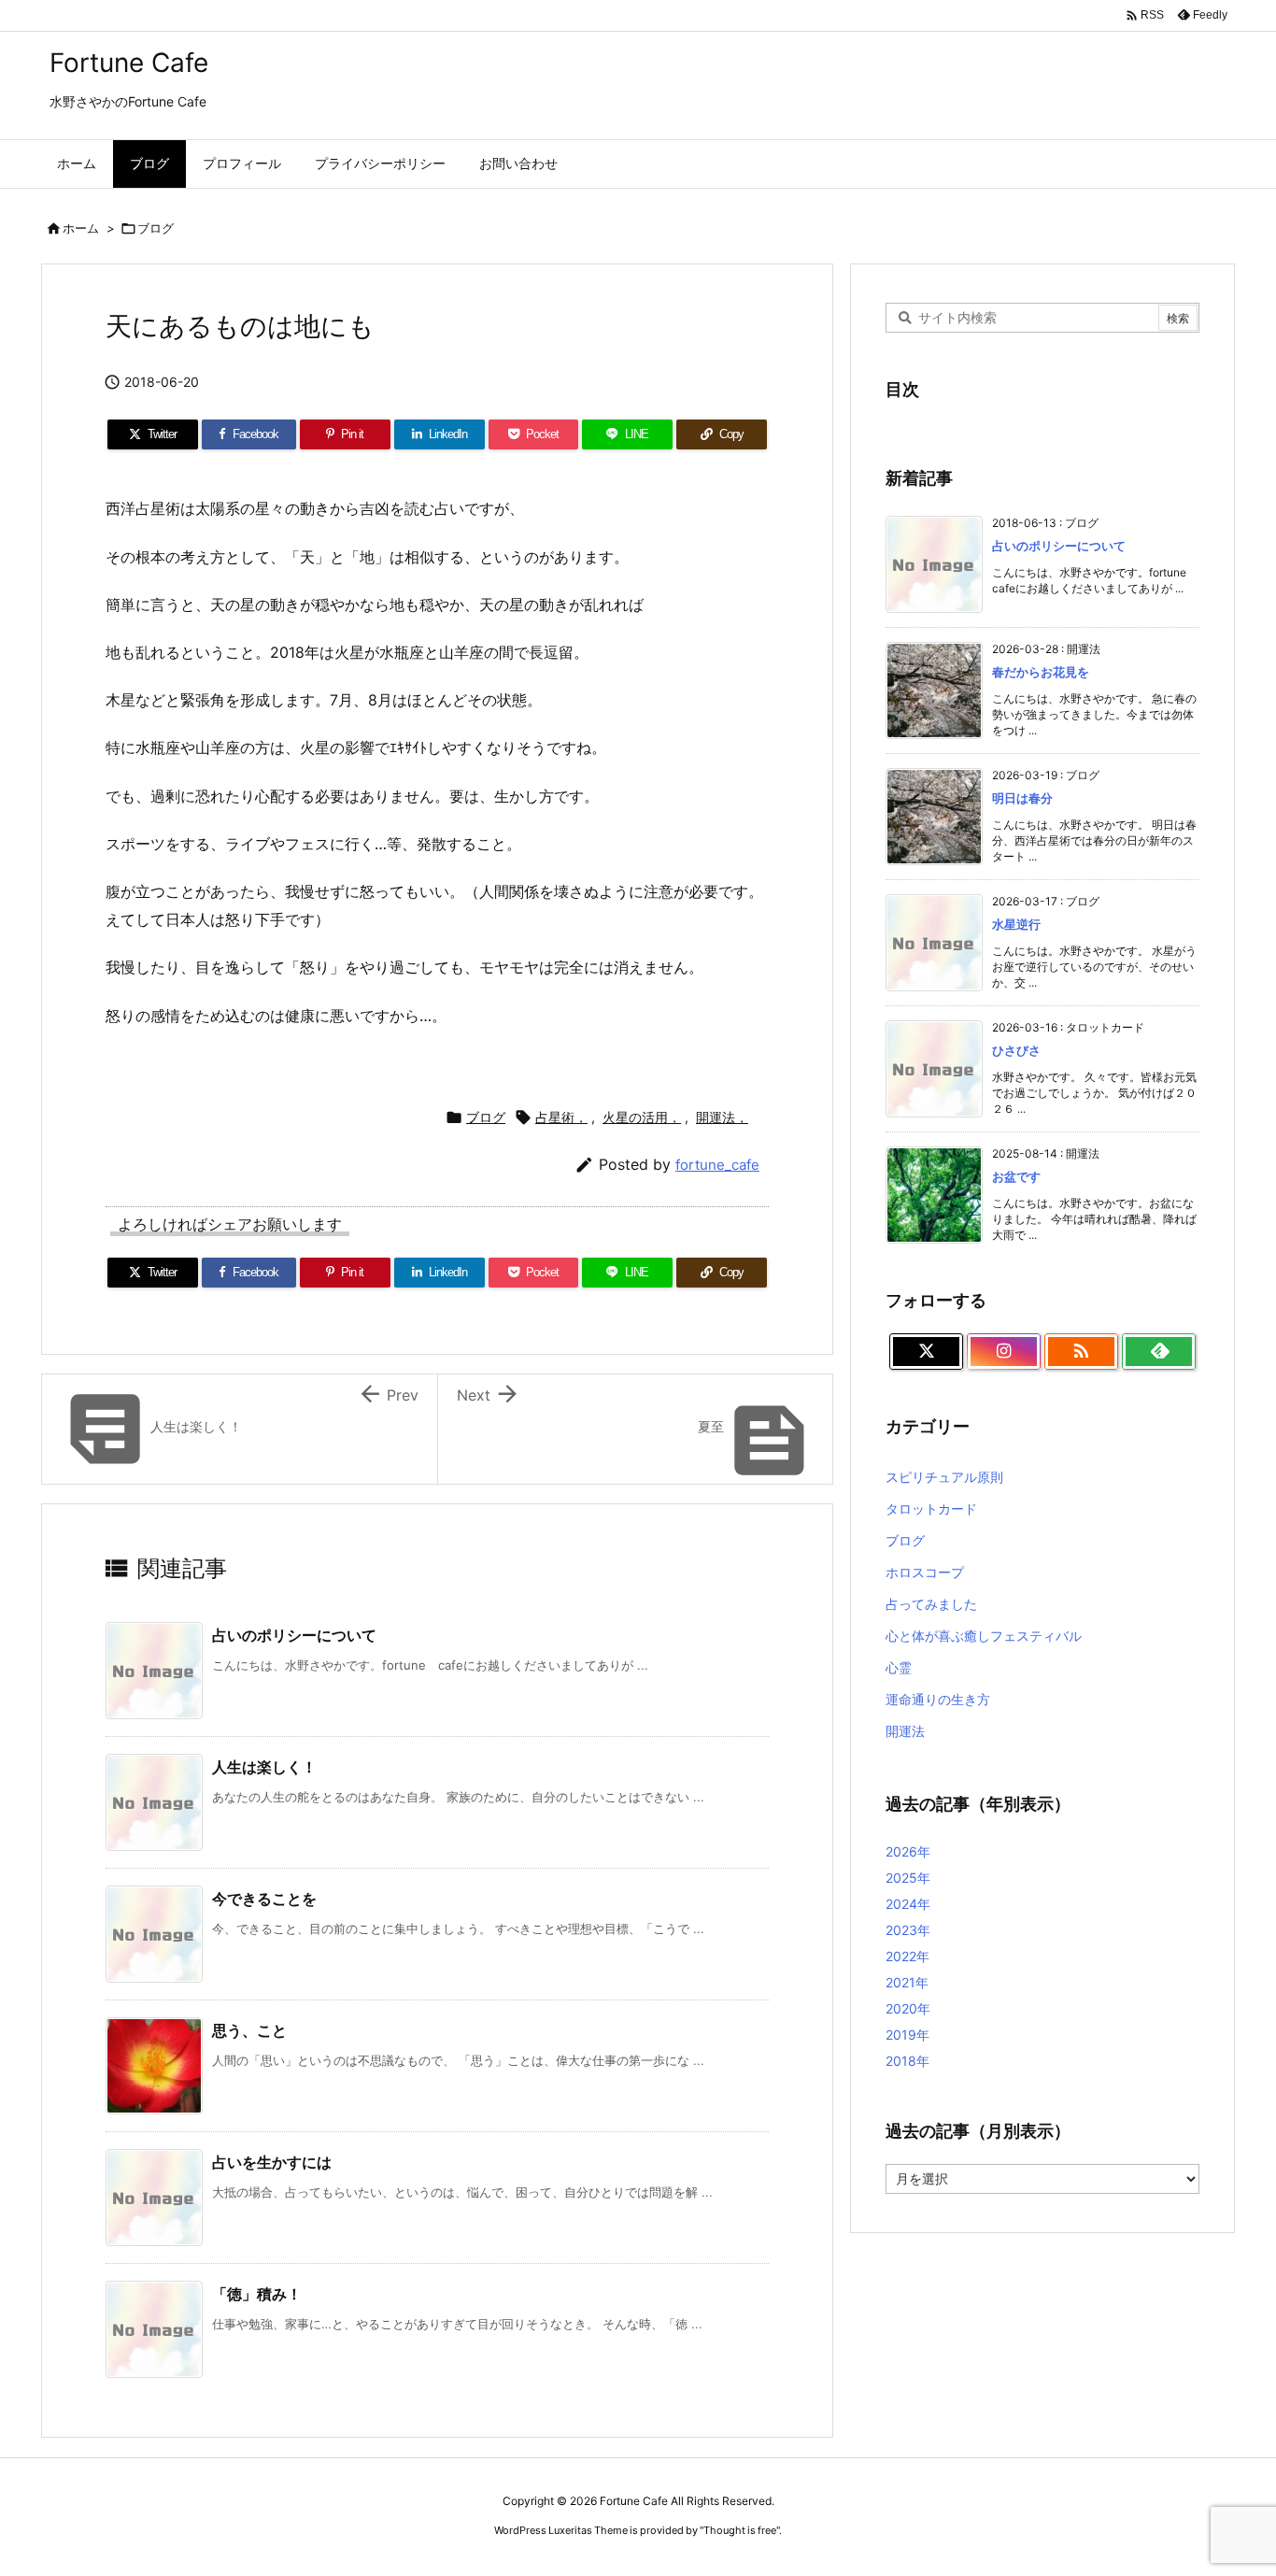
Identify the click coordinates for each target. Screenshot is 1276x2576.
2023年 (908, 1930)
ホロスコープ (925, 1572)
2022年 (907, 1956)
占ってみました (931, 1604)
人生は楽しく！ (264, 1767)
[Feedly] (1159, 1352)
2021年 (907, 1982)
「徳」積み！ (257, 2294)
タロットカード (931, 1509)
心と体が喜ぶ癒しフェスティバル (984, 1636)
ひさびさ (1016, 1050)
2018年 (907, 2061)
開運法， (722, 1117)
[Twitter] (926, 1352)
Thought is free (740, 2530)
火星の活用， (642, 1117)
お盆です (1016, 1176)
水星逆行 (1016, 924)
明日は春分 (1022, 798)
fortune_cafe (717, 1165)
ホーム (81, 228)
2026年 (908, 1851)
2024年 (908, 1904)
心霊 (899, 1667)
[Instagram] (1004, 1352)
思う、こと (249, 2030)
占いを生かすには (272, 2162)
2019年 (907, 2035)
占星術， (561, 1117)
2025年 (908, 1878)
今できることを (264, 1899)
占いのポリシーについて (294, 1635)
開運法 (905, 1731)
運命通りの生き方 (938, 1699)
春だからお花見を (1041, 672)
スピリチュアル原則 (944, 1477)
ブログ (156, 228)
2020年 (908, 2008)
